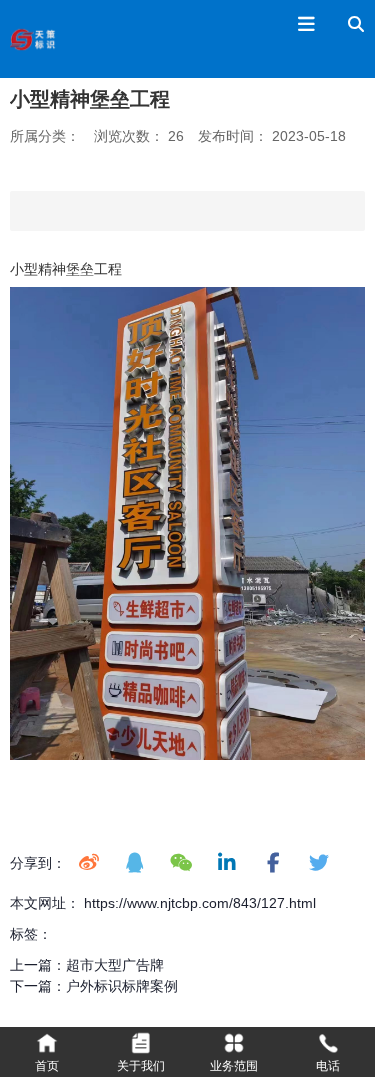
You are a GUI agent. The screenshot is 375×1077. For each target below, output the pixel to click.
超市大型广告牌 (115, 965)
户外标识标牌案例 (122, 986)
